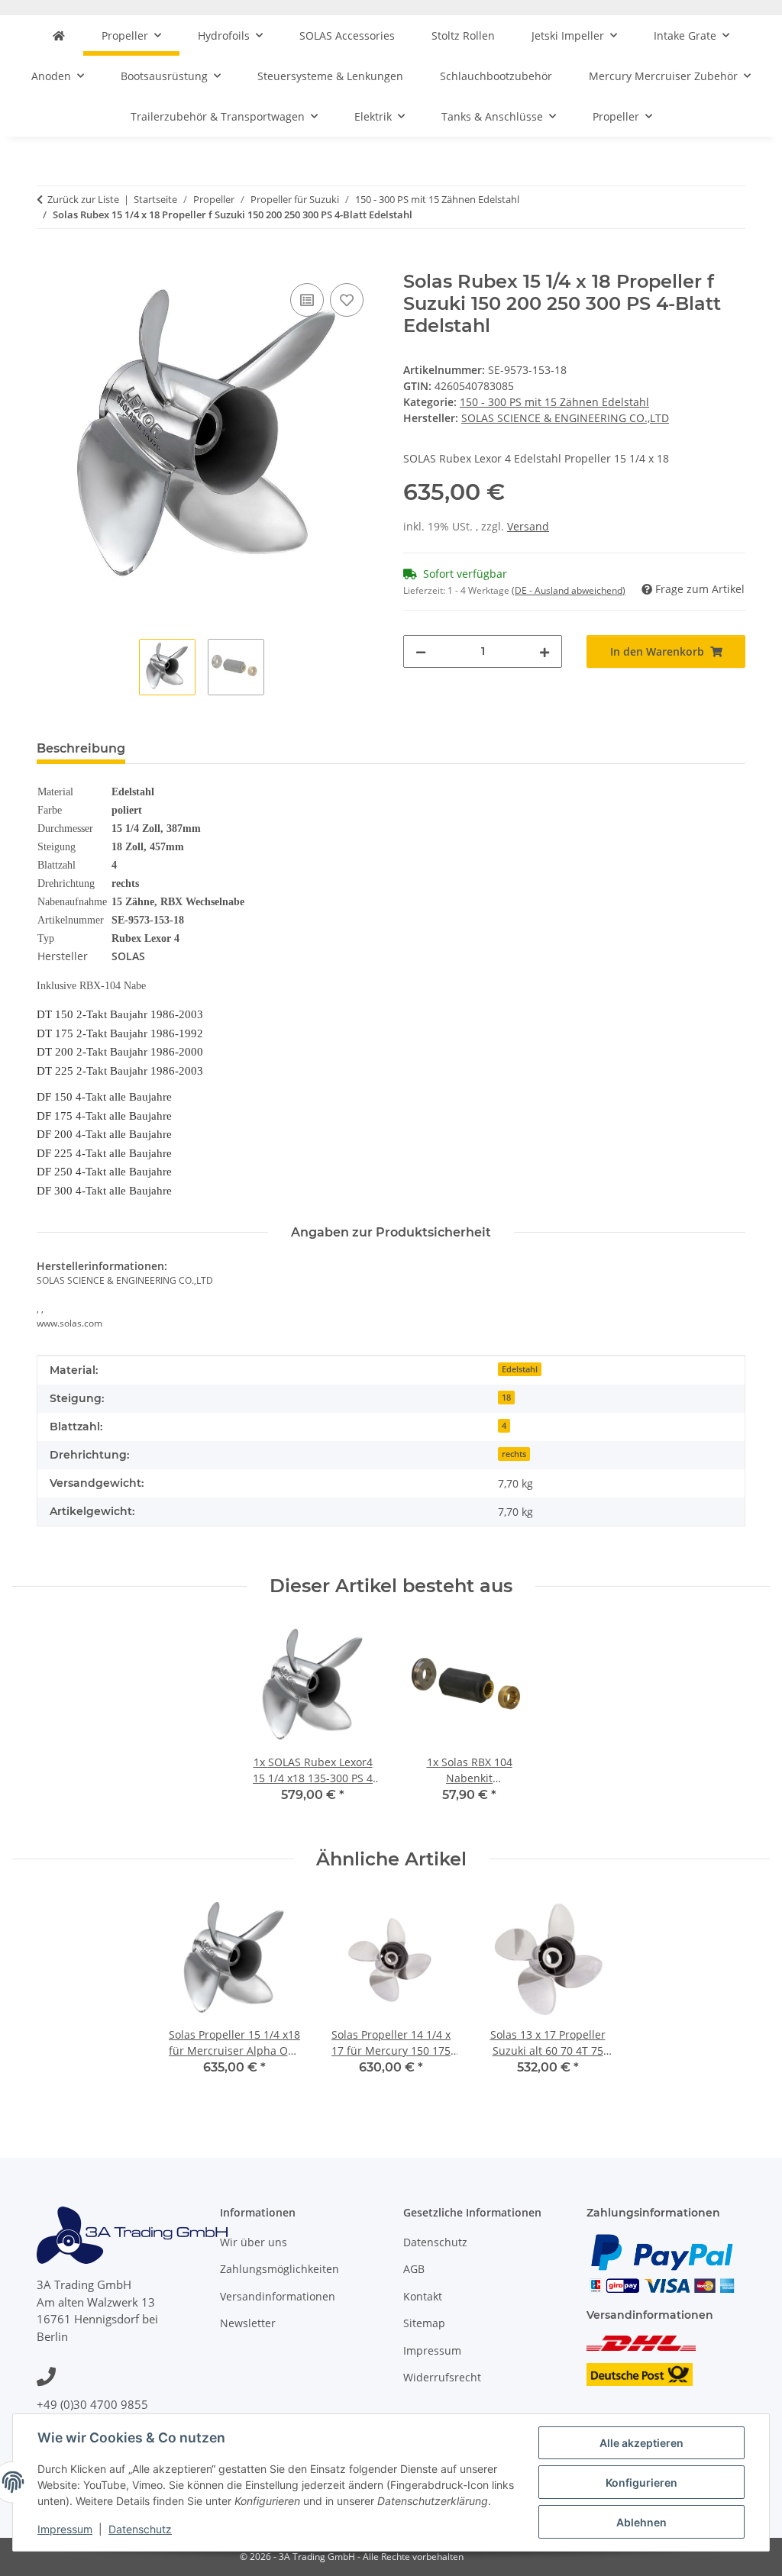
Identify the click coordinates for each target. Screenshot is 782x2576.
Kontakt (423, 2296)
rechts (514, 1454)
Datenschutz (140, 2529)
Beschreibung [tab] (81, 748)
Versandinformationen (278, 2296)
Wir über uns (254, 2242)
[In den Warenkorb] (49, 263)
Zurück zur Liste (83, 199)
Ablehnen (641, 2522)
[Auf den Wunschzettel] (347, 300)
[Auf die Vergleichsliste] (307, 300)
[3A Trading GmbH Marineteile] (59, 35)
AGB (414, 2269)
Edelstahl (520, 1369)
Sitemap (424, 2323)
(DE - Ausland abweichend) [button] (569, 590)
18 (506, 1398)
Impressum (65, 2529)
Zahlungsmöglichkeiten (280, 2269)
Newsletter (248, 2323)
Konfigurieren (641, 2483)
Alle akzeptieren (641, 2443)
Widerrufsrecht (442, 2377)
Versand (528, 526)
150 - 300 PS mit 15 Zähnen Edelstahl (554, 402)
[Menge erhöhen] (544, 651)
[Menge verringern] (421, 651)
